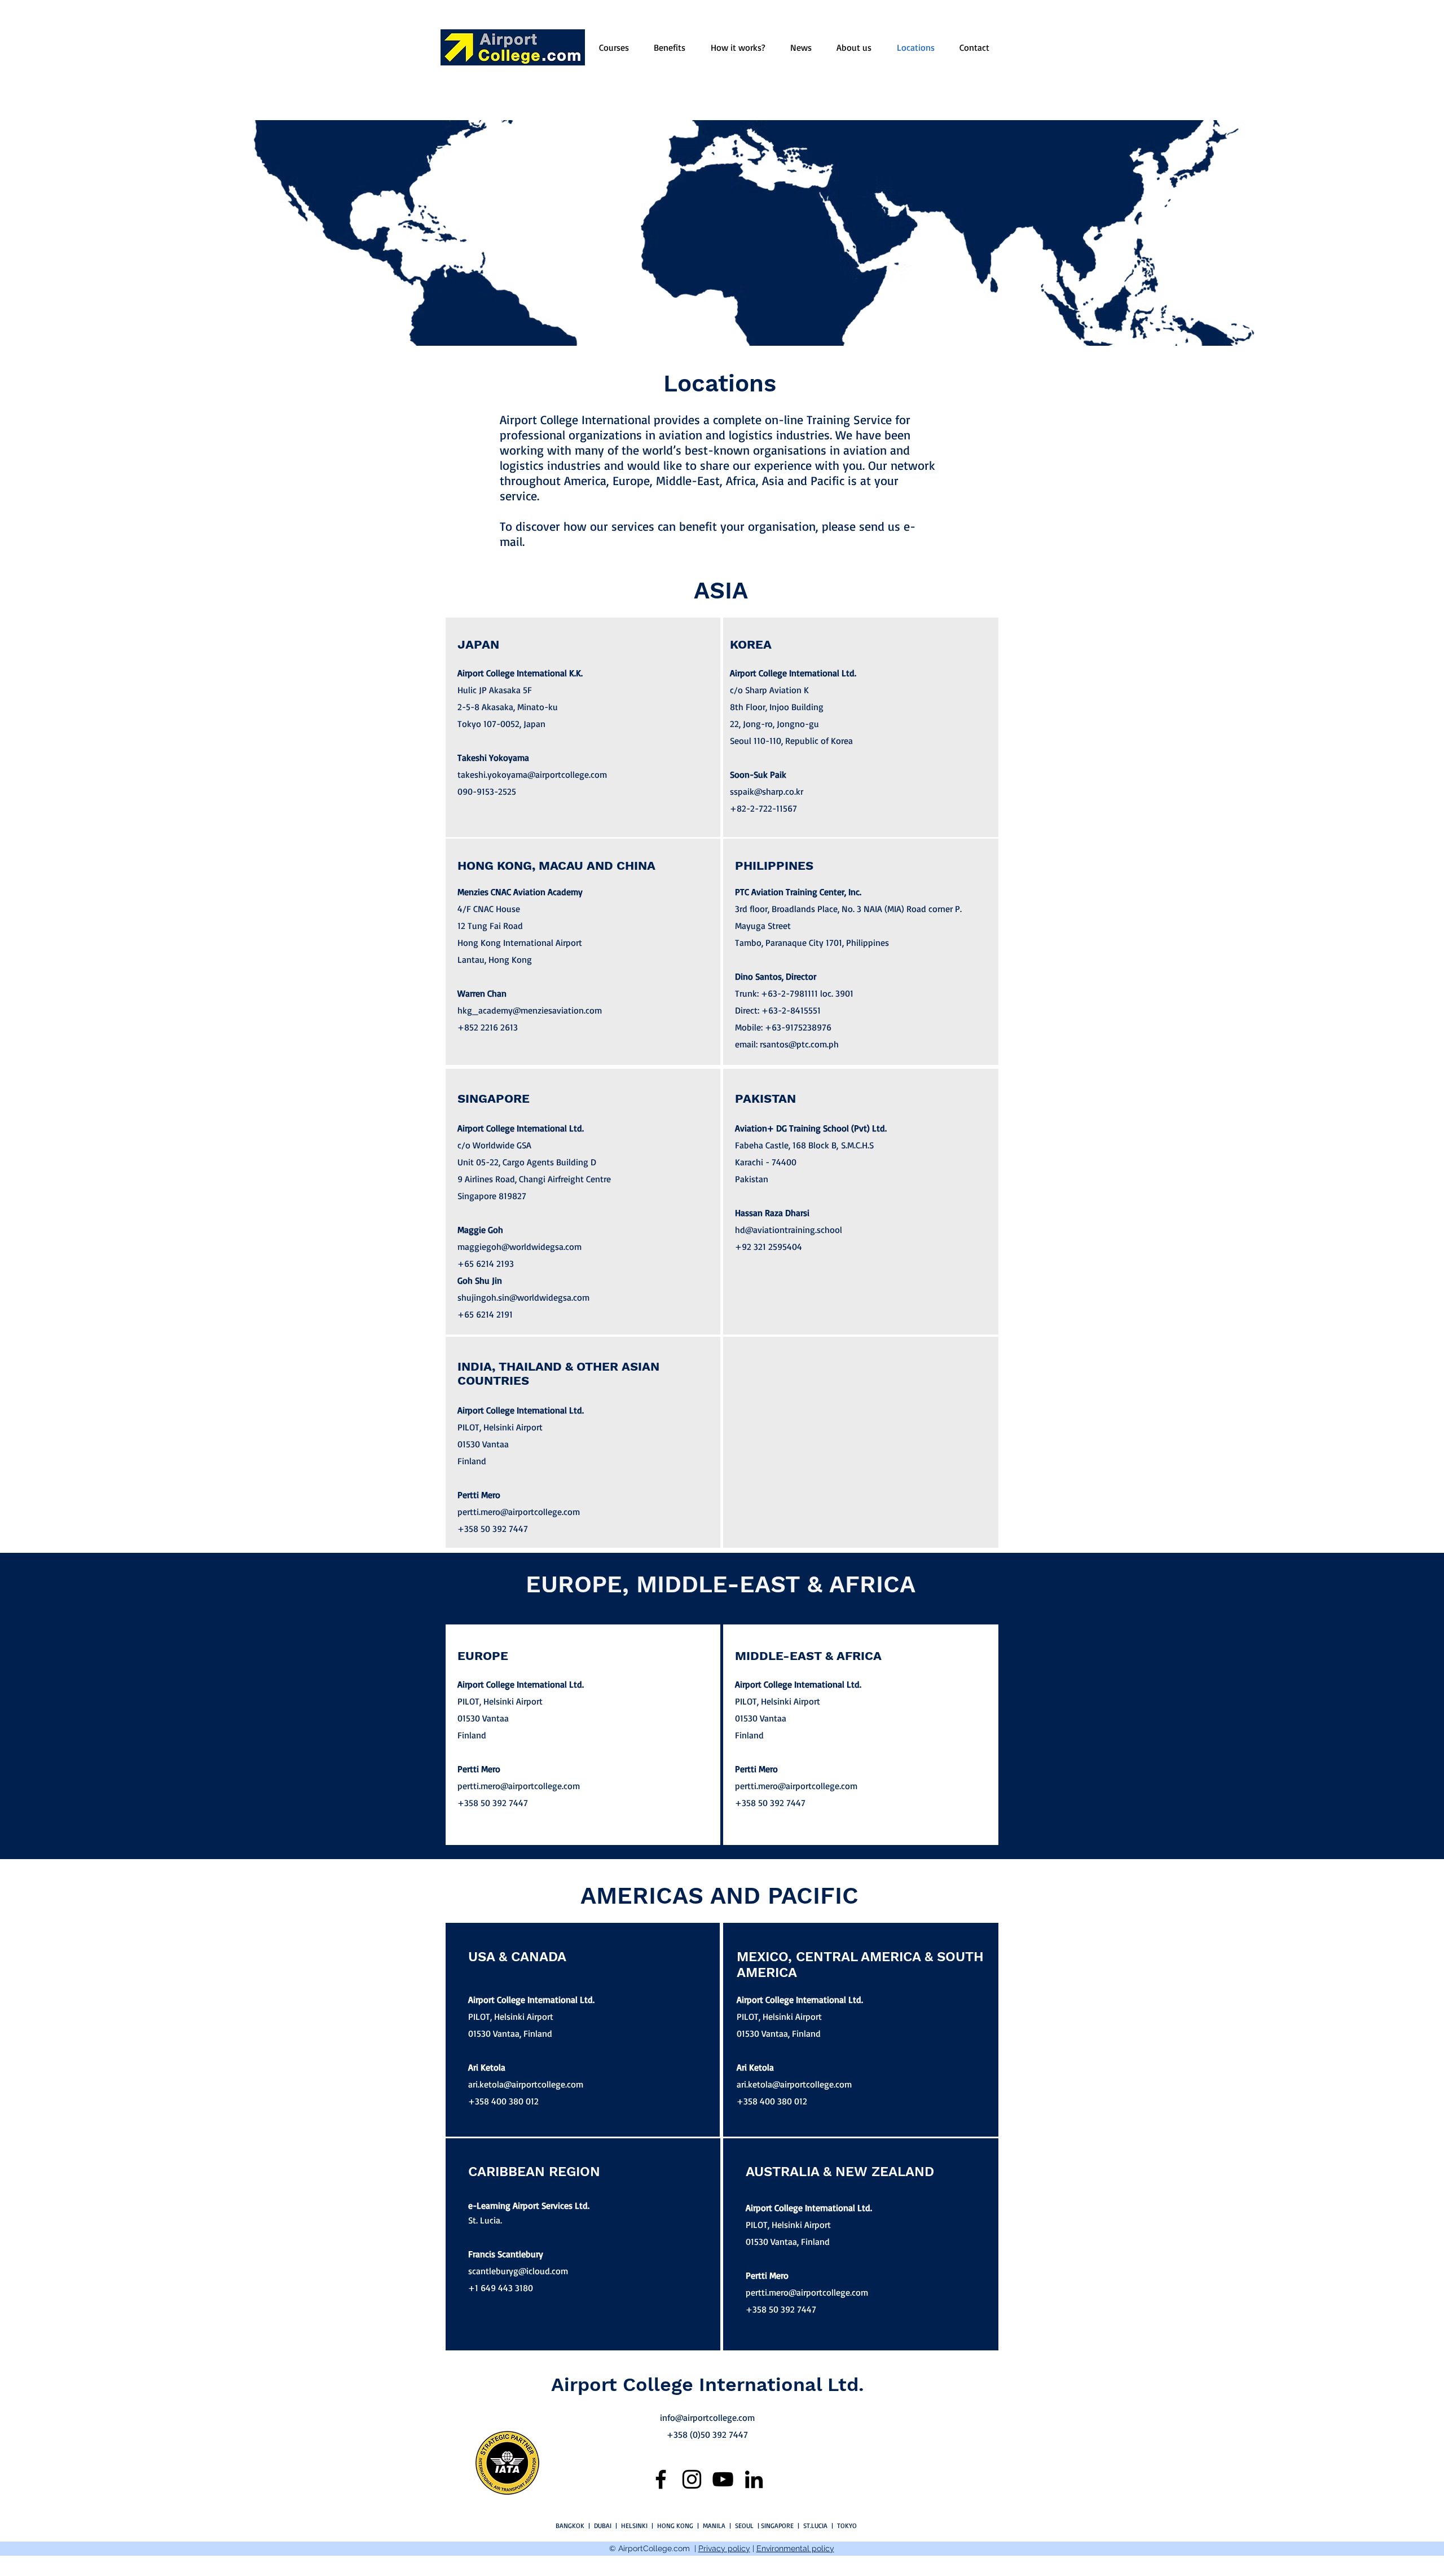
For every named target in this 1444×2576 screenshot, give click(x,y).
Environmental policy (795, 2548)
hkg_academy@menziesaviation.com (530, 1010)
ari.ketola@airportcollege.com (526, 2084)
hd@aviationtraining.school (789, 1230)
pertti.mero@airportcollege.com (519, 1512)
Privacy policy (724, 2548)
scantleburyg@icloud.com (518, 2271)
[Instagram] (692, 2479)
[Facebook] (661, 2479)
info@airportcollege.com (707, 2418)
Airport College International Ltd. (708, 2384)
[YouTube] (723, 2479)
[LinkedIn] (754, 2479)
